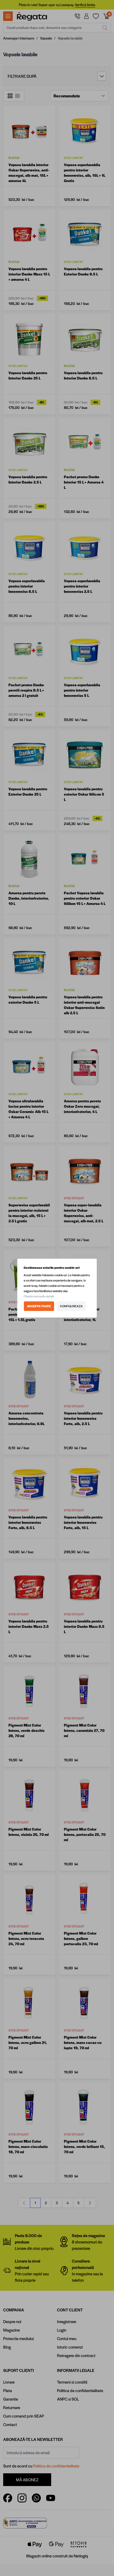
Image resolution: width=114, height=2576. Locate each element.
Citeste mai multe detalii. (39, 1296)
